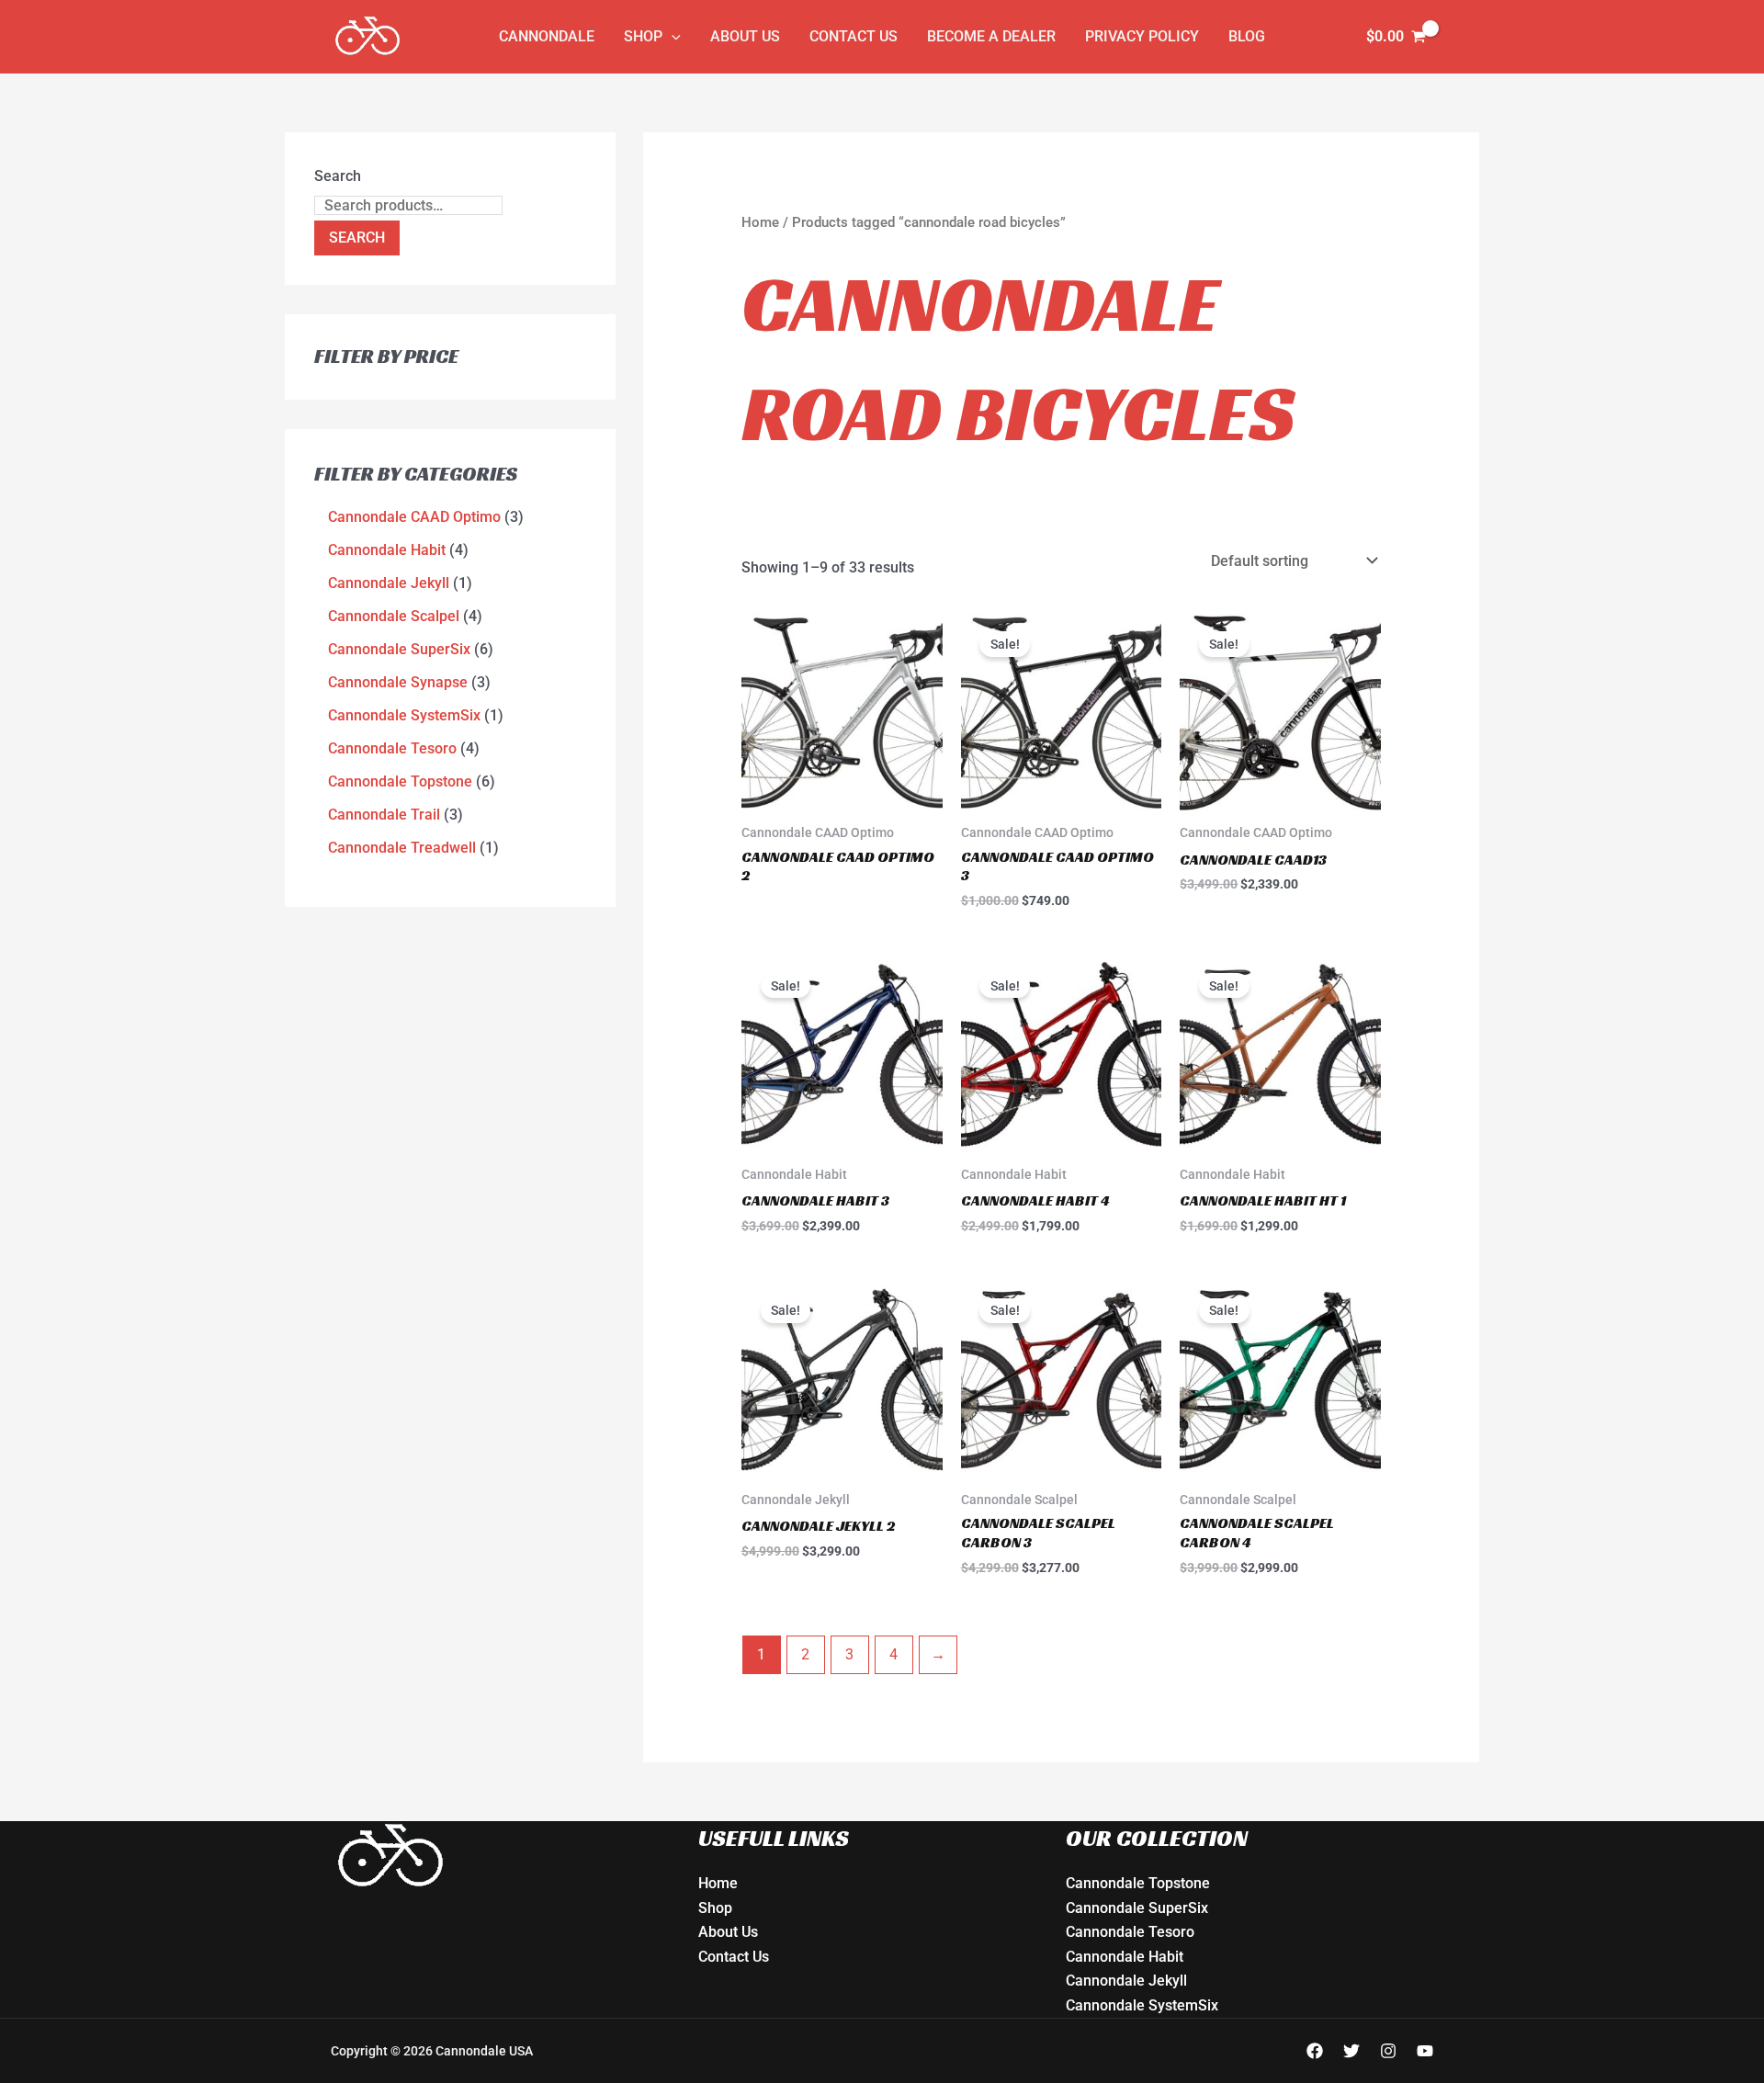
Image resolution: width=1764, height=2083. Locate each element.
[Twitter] (1351, 2051)
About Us (745, 36)
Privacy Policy (1142, 36)
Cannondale (547, 36)
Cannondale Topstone (1138, 1883)
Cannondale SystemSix (1142, 2005)
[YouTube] (1425, 2051)
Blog (1247, 36)
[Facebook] (1315, 2051)
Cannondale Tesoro (1130, 1932)
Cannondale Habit (1125, 1957)
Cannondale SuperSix (1137, 1908)
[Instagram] (1388, 2051)
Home (760, 222)
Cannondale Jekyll (1126, 1981)
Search (338, 176)
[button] (672, 37)
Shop (643, 36)
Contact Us (854, 36)
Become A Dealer (991, 36)
